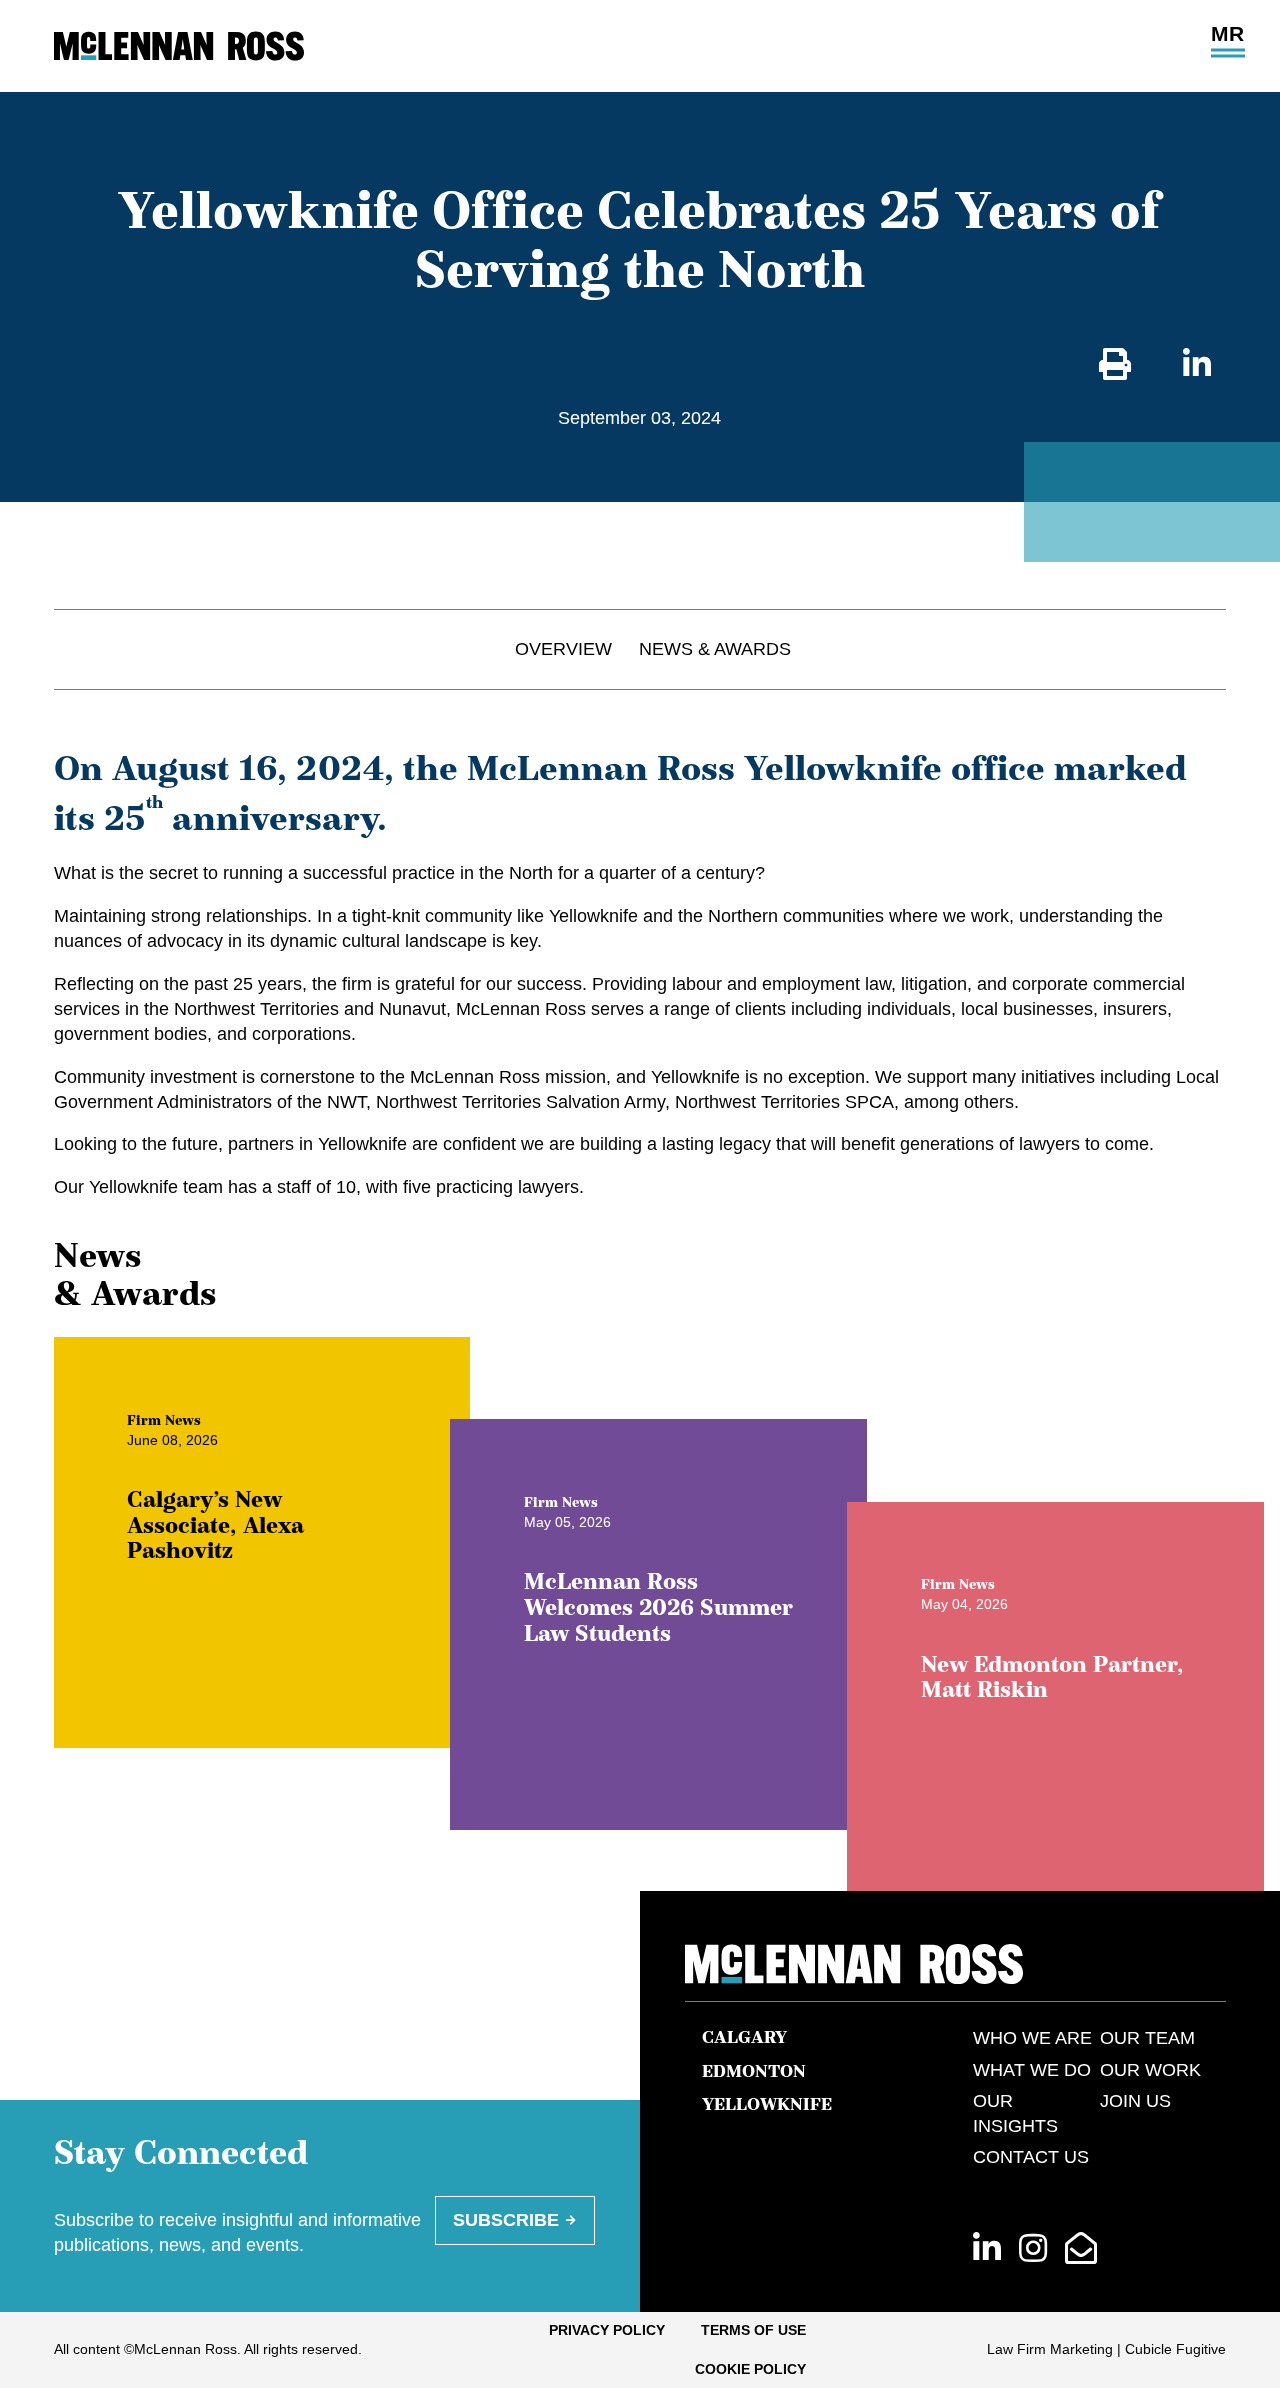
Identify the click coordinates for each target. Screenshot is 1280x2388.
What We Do (1032, 2070)
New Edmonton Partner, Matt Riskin (1052, 1676)
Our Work (1150, 2070)
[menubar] (639, 2350)
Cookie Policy (750, 2369)
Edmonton (754, 2071)
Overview (563, 649)
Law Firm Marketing (1050, 2349)
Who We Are (1032, 2038)
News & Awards (715, 649)
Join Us (1135, 2101)
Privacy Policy (607, 2330)
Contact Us (1031, 2157)
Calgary (744, 2037)
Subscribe (506, 2220)
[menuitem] (607, 2331)
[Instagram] (1033, 2249)
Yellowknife (767, 2104)
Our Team (1147, 2038)
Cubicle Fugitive (1175, 2349)
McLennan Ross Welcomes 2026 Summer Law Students (658, 1606)
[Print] (1115, 365)
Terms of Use (753, 2330)
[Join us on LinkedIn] (987, 2249)
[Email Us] (1081, 2249)
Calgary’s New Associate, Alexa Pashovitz (215, 1524)
